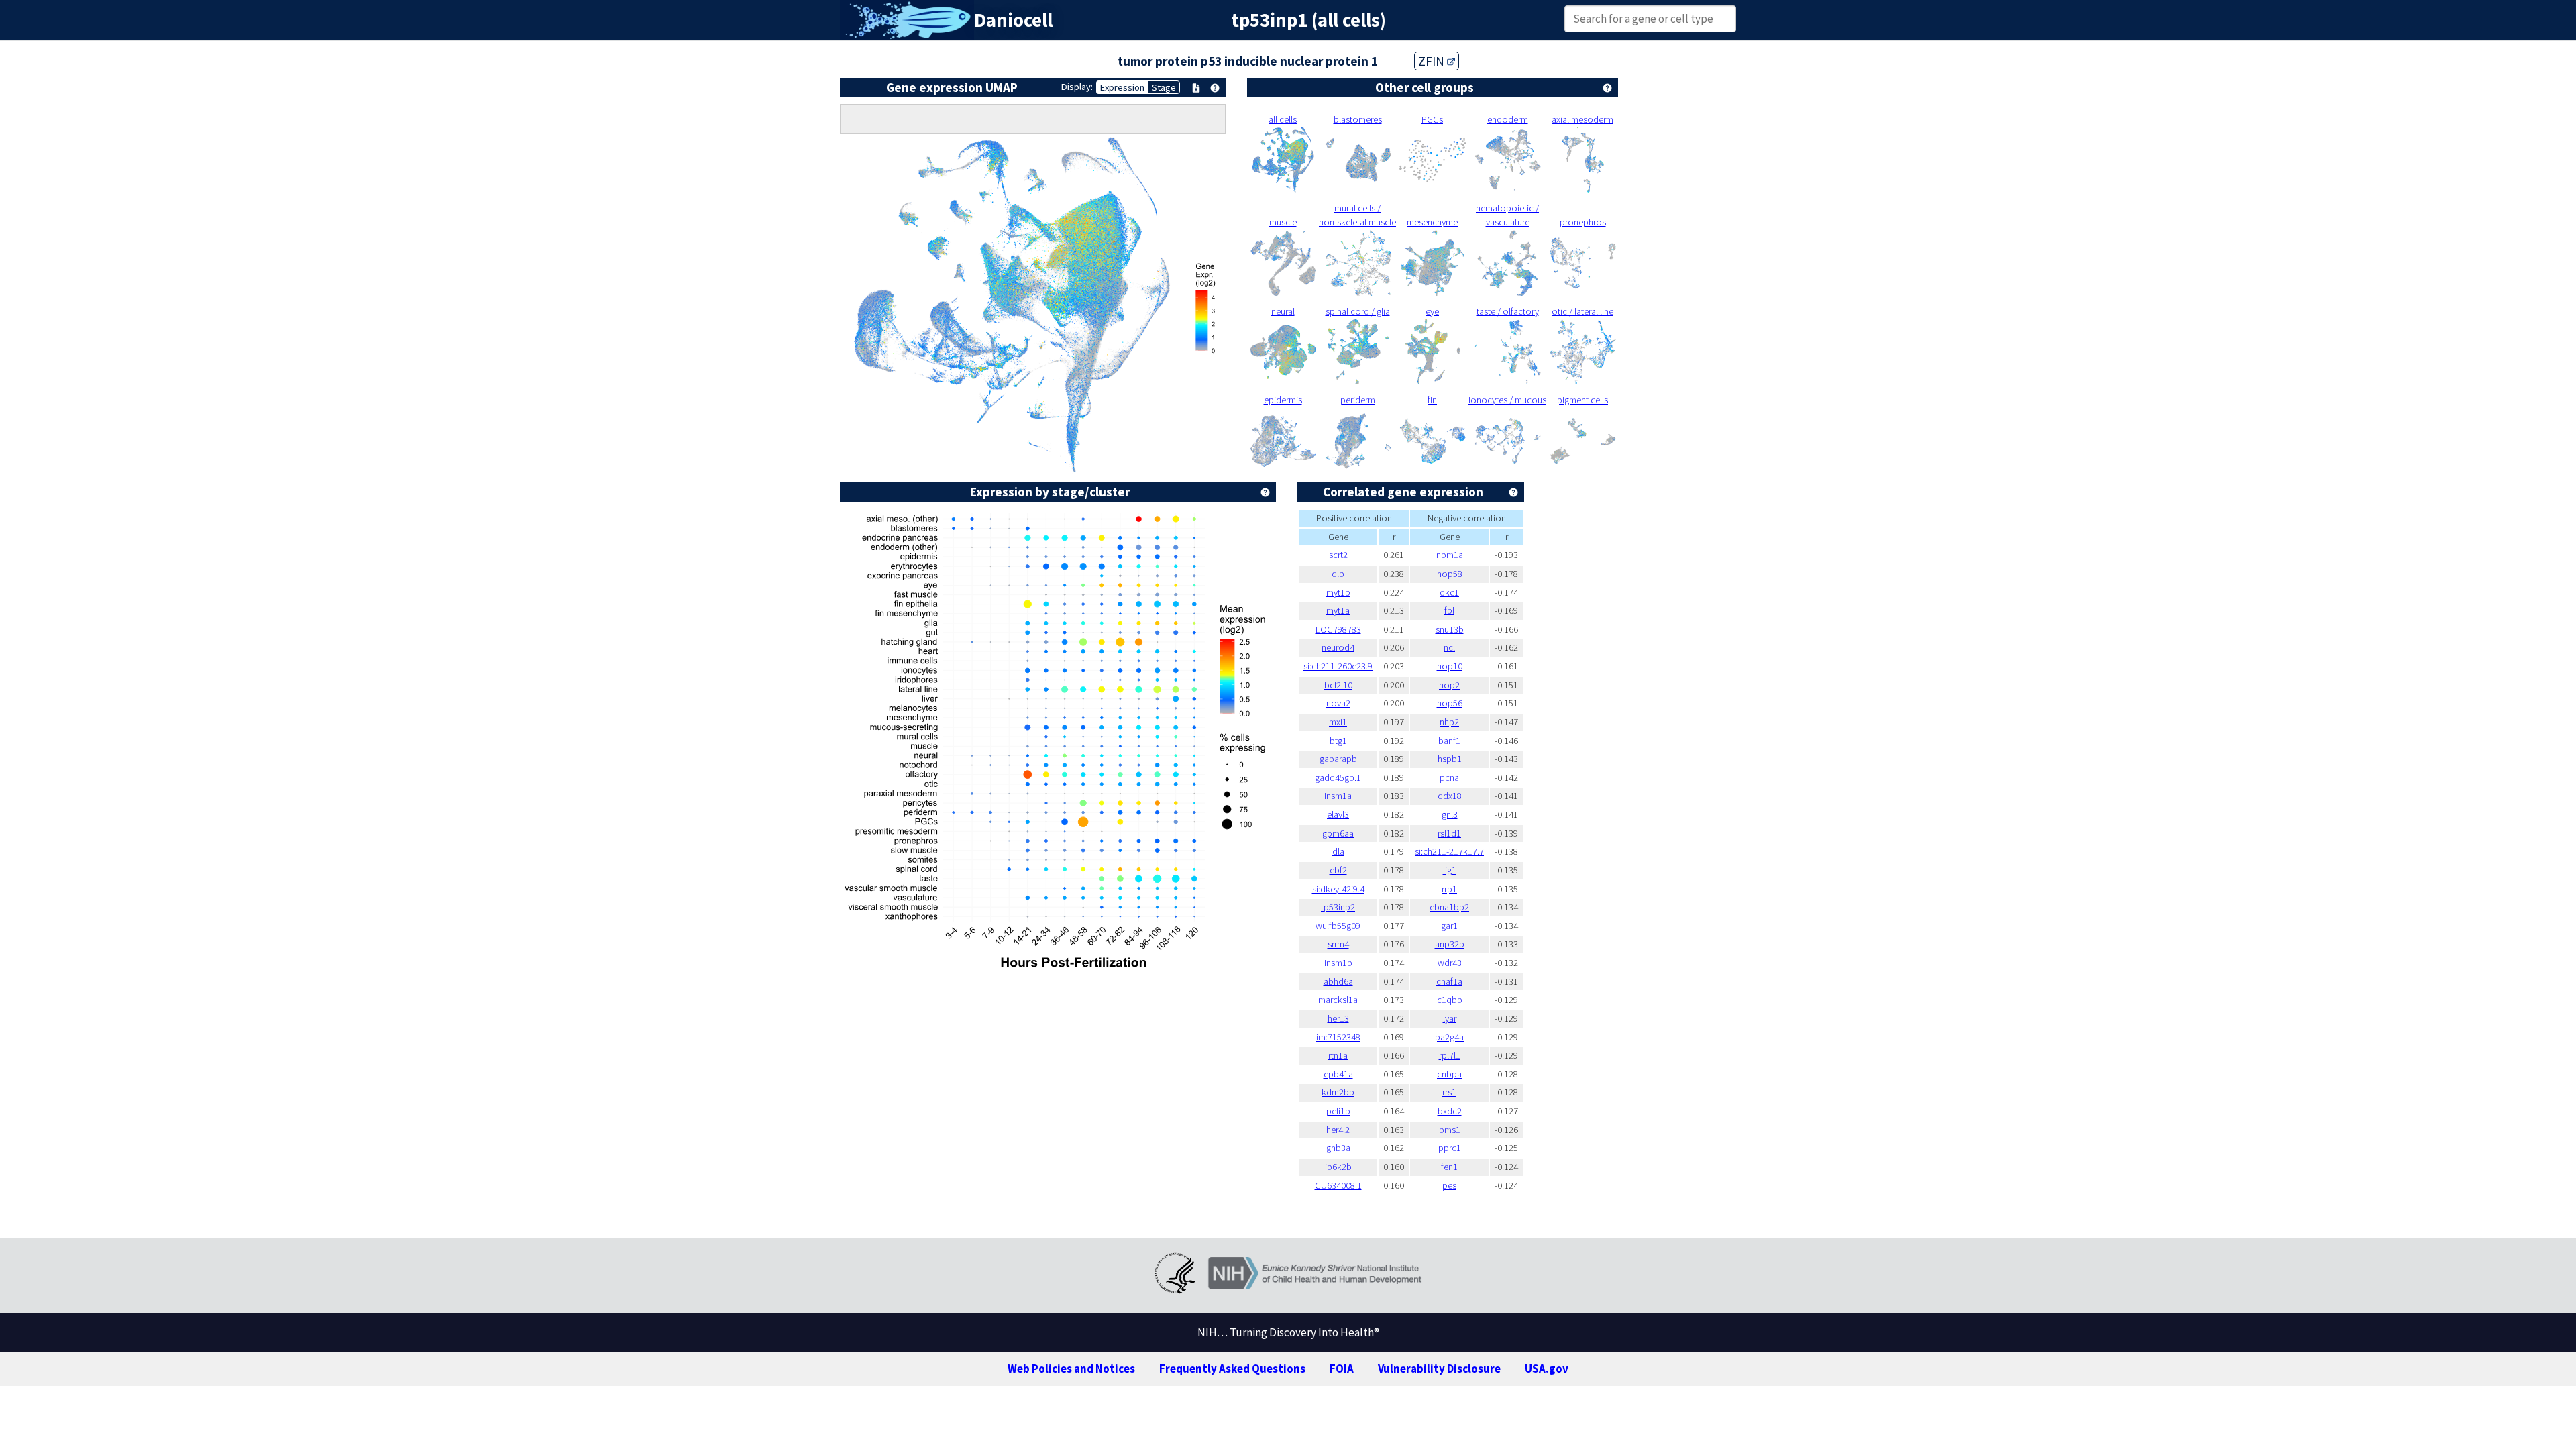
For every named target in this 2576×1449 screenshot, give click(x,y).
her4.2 (1338, 1130)
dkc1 (1449, 592)
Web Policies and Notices (1071, 1368)
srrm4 (1338, 944)
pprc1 (1450, 1148)
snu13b (1450, 629)
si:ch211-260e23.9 (1338, 666)
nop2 (1449, 685)
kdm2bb (1338, 1092)
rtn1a (1338, 1055)
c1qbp (1450, 1000)
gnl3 (1450, 814)
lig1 (1450, 870)
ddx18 (1450, 796)
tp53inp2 (1338, 907)
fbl (1449, 610)
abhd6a (1338, 981)
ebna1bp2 (1449, 907)
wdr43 (1450, 963)
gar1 (1449, 926)
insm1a (1338, 796)
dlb (1338, 574)
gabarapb (1338, 759)
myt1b (1338, 592)
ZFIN (1433, 61)
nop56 (1450, 703)
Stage (1164, 87)
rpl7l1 (1450, 1055)
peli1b (1338, 1111)
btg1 (1338, 741)
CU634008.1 (1338, 1185)
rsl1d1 (1449, 833)
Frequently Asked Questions (1232, 1368)
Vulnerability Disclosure (1439, 1368)
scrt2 (1338, 555)
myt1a (1338, 610)
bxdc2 (1450, 1111)
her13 (1338, 1018)
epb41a (1338, 1074)
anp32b (1450, 944)
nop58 (1450, 574)
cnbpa (1449, 1074)
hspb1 (1450, 759)
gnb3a (1338, 1148)
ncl (1449, 647)
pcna (1449, 777)
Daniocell (1013, 20)
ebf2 (1338, 870)
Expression (1122, 87)
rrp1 (1449, 889)
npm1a (1450, 555)
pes (1449, 1185)
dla (1338, 851)
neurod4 (1338, 647)
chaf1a (1449, 981)
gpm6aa (1338, 833)
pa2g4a (1449, 1037)
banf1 (1449, 741)
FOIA (1342, 1368)
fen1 (1449, 1167)
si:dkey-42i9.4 (1338, 889)
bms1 (1450, 1130)
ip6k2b (1338, 1167)
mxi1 (1338, 722)
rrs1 (1449, 1092)
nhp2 (1449, 722)
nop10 (1450, 666)
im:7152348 (1338, 1037)
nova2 (1338, 703)
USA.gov (1547, 1368)
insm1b (1338, 963)
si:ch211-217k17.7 (1449, 851)
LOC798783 (1338, 629)
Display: (1077, 87)
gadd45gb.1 (1338, 777)
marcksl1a (1338, 1000)
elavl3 (1338, 814)
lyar (1450, 1018)
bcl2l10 (1338, 685)
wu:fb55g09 (1338, 926)
